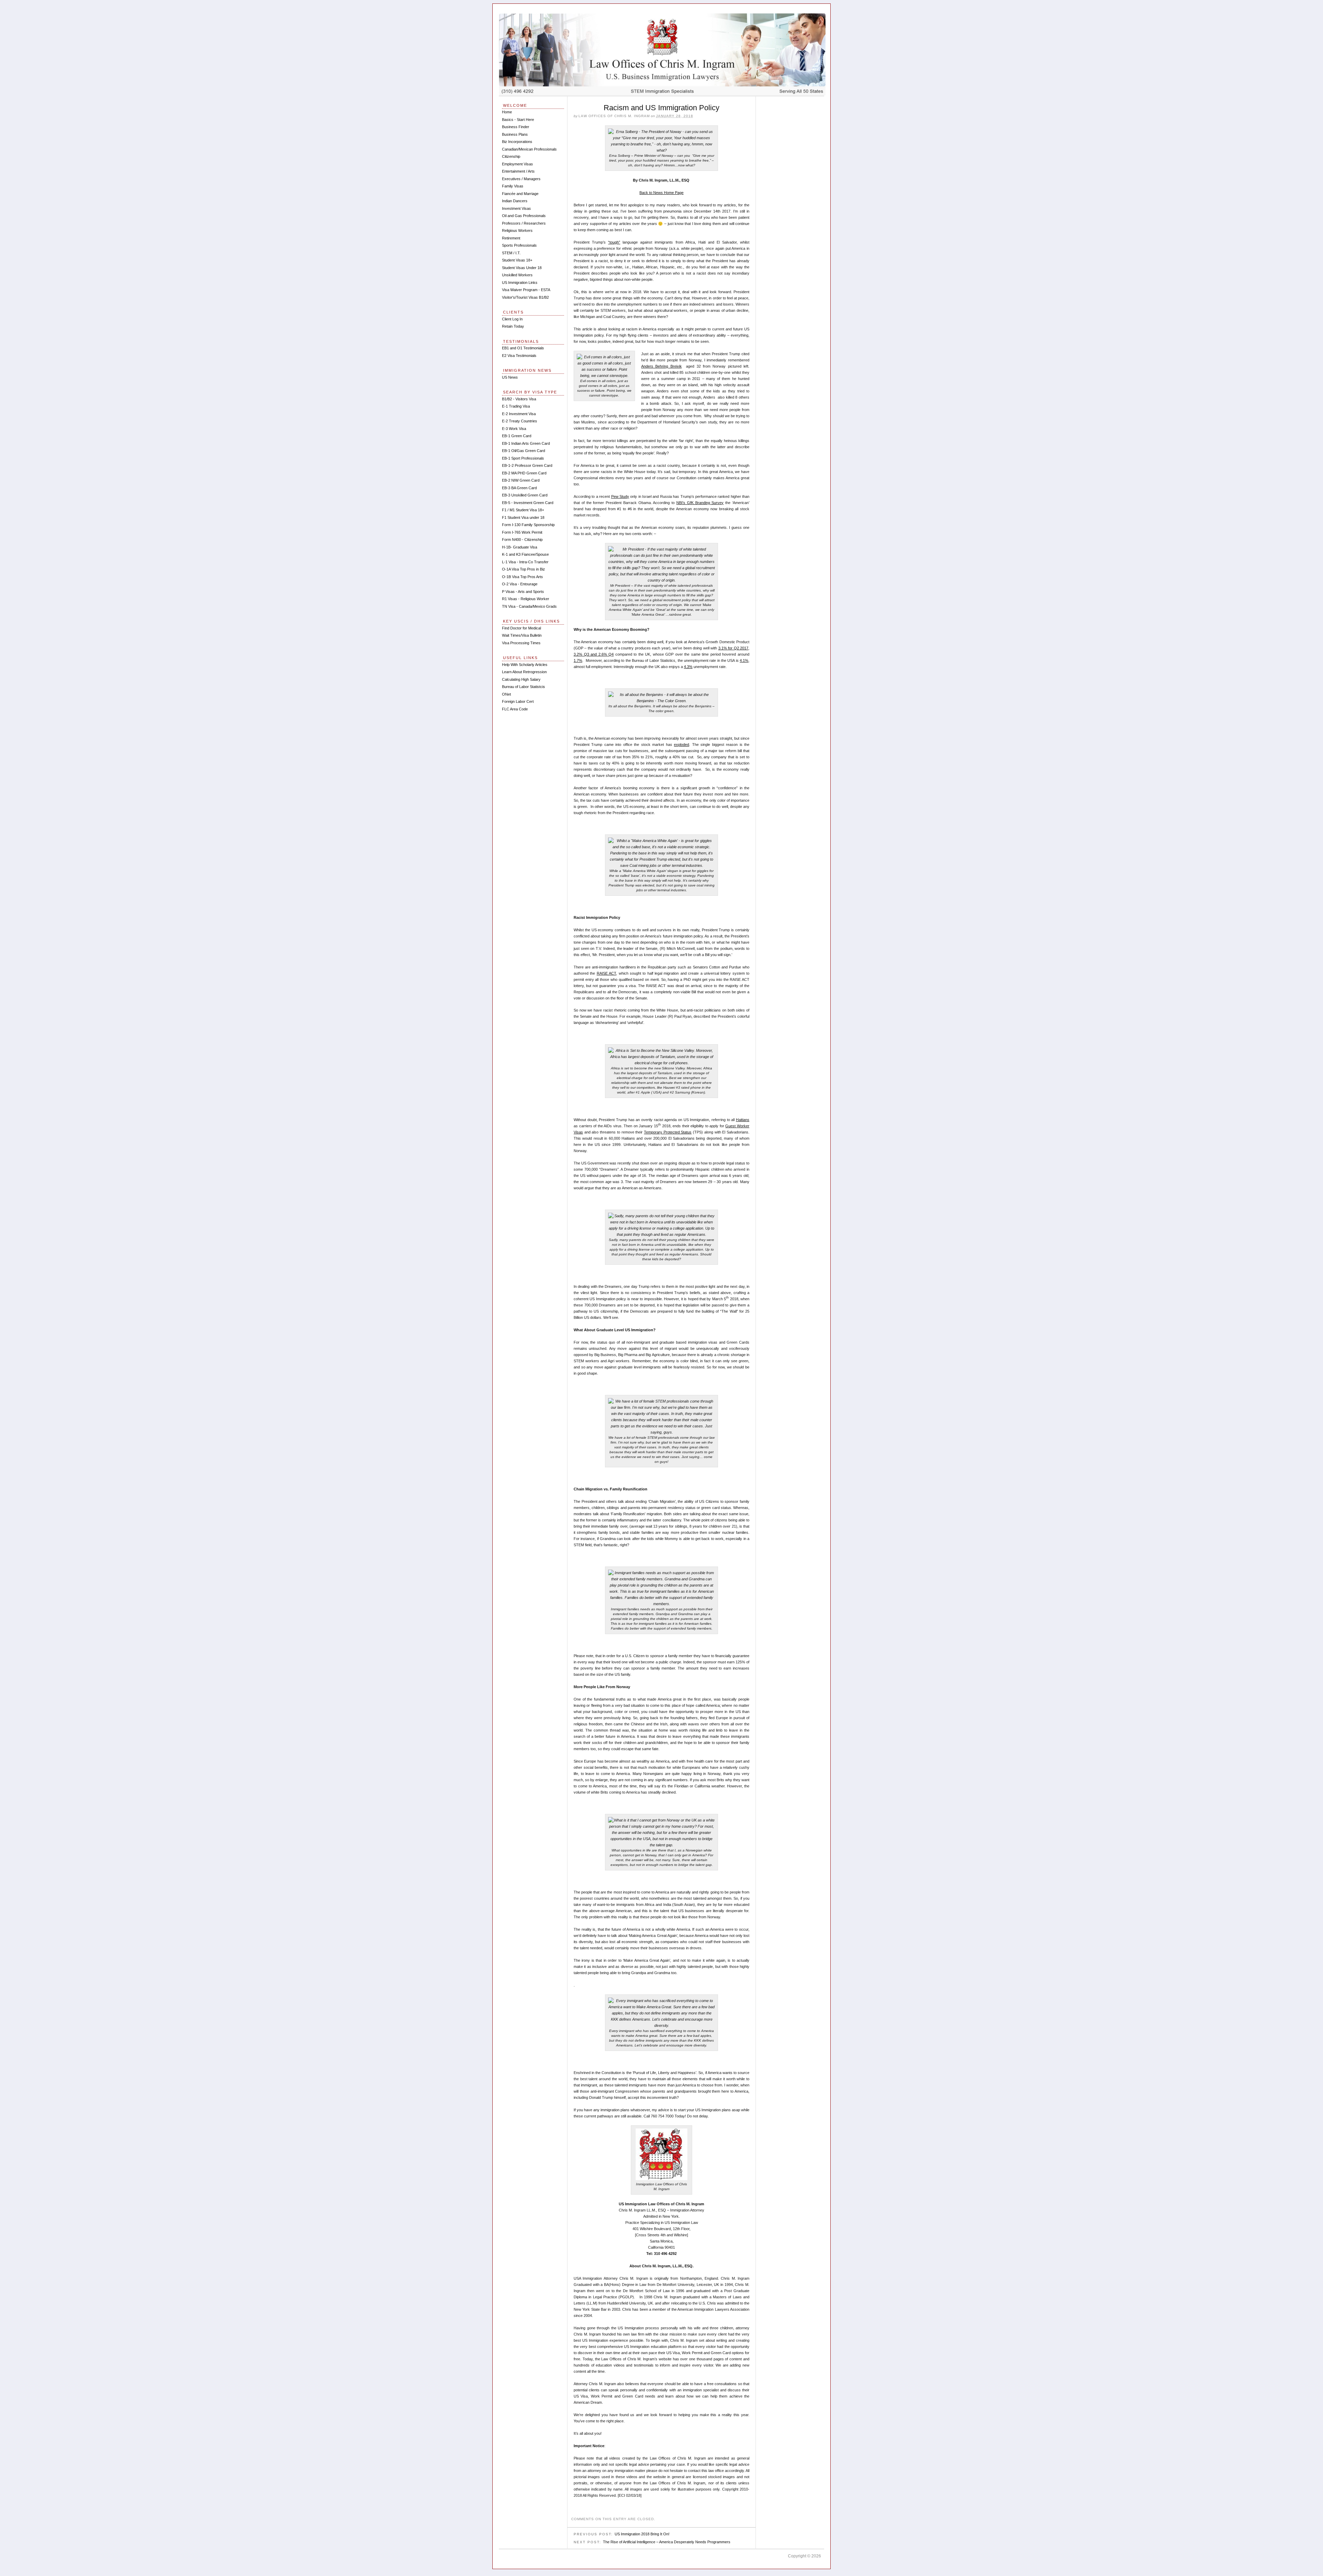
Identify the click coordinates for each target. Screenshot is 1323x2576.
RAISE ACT (606, 973)
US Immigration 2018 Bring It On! (642, 2534)
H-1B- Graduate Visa (520, 547)
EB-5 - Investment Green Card (528, 503)
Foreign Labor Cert (518, 701)
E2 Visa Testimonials (519, 356)
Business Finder (516, 127)
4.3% (688, 667)
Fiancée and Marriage (520, 194)
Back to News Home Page (661, 193)
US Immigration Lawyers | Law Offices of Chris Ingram (662, 54)
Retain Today (513, 326)
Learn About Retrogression (524, 672)
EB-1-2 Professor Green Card (527, 465)
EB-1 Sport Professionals (523, 458)
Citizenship (511, 156)
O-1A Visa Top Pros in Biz (524, 569)
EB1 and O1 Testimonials (523, 348)
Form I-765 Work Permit (522, 532)
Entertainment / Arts (518, 171)
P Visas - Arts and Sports (523, 592)
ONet (506, 694)
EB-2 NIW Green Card (521, 480)
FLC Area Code (515, 709)
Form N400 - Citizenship (522, 540)
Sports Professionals (519, 245)
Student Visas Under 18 (522, 268)
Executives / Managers (521, 179)
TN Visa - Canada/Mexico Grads (529, 606)
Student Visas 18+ (517, 260)
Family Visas (513, 186)
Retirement (511, 238)
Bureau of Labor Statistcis (524, 687)
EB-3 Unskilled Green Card (525, 495)
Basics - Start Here (518, 120)
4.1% (744, 660)
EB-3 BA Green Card (519, 488)
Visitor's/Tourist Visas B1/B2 (525, 297)
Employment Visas (517, 164)
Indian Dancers (515, 201)
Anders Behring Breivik (661, 366)
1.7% (578, 660)
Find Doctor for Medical (521, 628)
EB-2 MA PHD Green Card (524, 473)
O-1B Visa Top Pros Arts (522, 577)
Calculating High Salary (521, 679)
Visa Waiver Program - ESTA (526, 290)
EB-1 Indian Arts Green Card (526, 443)
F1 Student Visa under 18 (523, 517)
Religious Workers (517, 230)
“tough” (614, 242)
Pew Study (620, 496)
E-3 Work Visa (514, 429)
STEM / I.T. (511, 253)
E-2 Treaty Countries (520, 421)
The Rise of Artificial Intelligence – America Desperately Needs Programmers (667, 2542)
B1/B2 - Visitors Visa (519, 399)
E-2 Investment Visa (519, 414)
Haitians (743, 1120)
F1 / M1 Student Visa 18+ (523, 510)
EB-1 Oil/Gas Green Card (524, 451)
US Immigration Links (520, 283)
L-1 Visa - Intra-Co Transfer (525, 562)
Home (507, 112)
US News (510, 377)
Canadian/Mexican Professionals (529, 149)
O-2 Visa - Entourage (520, 584)
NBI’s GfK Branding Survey (700, 503)
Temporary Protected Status (668, 1132)
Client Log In (512, 319)
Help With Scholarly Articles (525, 665)
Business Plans (515, 134)
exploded (681, 745)
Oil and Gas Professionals (524, 216)
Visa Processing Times (521, 643)
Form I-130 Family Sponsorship (528, 525)
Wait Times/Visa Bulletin (522, 635)
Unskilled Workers (517, 275)
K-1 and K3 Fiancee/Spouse (525, 554)
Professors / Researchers (524, 223)
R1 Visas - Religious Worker (526, 599)
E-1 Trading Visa (516, 406)
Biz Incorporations (517, 142)
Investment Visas (516, 208)
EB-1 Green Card (517, 436)
